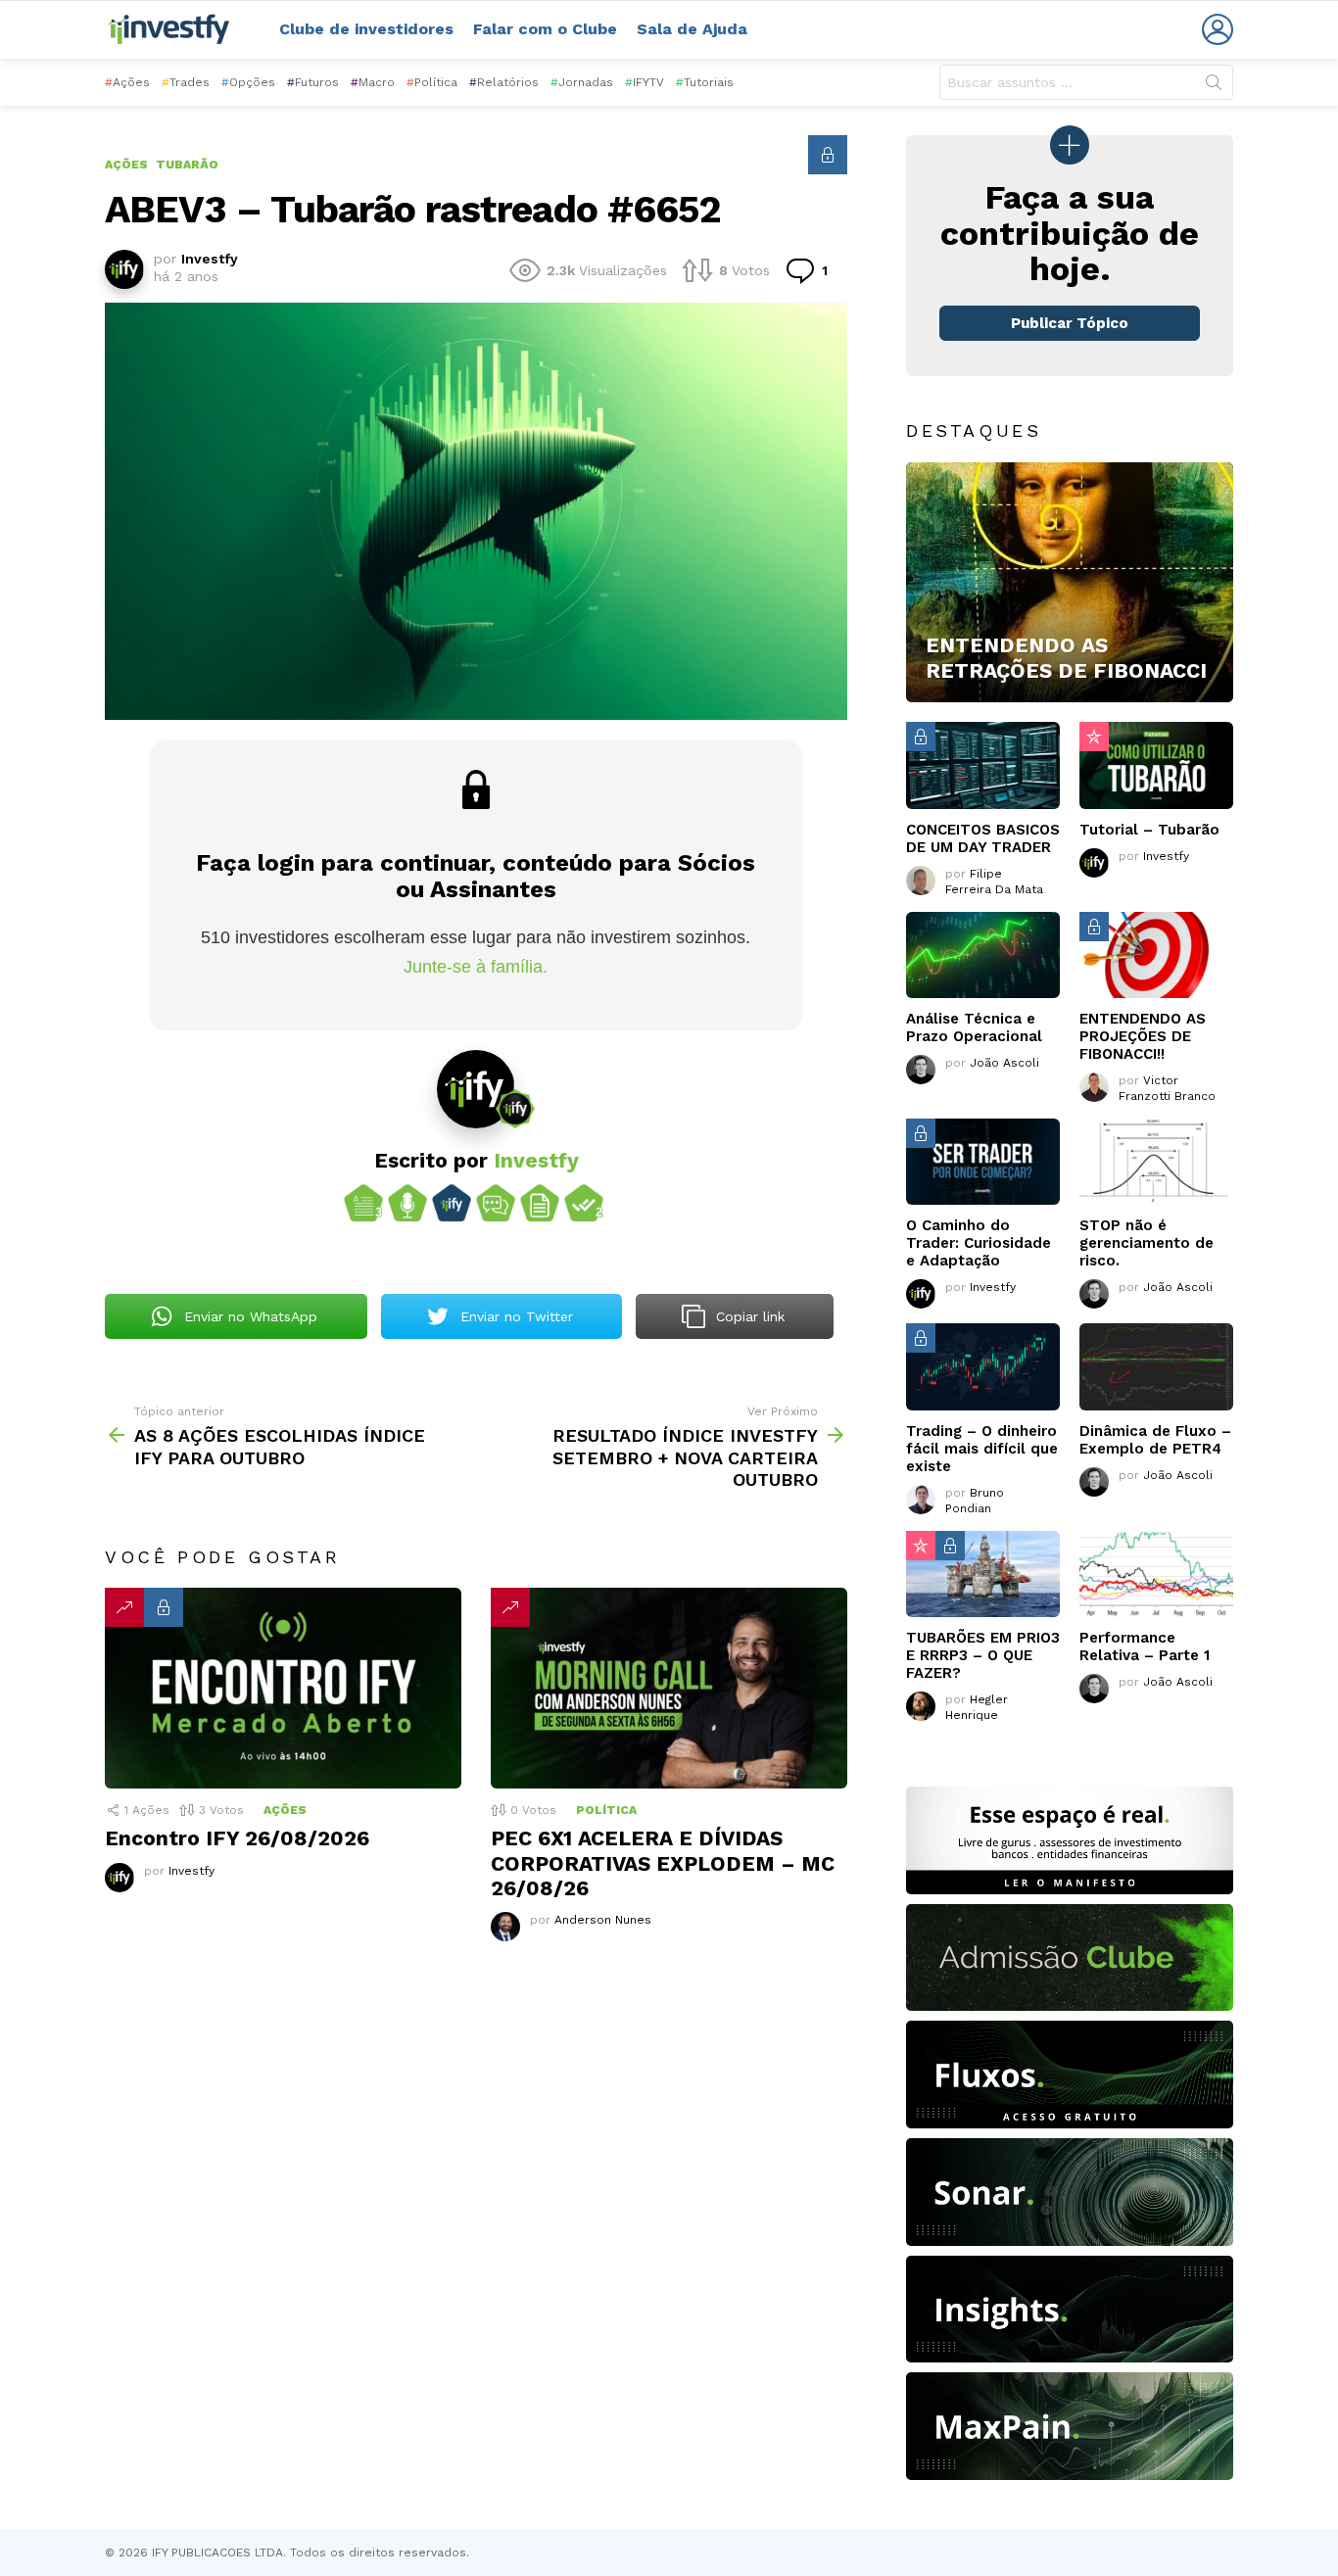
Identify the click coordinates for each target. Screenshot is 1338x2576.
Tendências (124, 1607)
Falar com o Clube (545, 29)
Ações (127, 82)
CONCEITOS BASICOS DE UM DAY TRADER (983, 838)
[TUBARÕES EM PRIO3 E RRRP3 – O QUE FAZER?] (983, 1574)
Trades (186, 82)
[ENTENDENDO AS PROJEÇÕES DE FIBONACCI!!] (1156, 955)
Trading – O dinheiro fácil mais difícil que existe (982, 1449)
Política (432, 82)
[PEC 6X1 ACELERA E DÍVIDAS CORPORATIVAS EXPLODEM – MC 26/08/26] (669, 1688)
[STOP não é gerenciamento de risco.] (1156, 1162)
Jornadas (582, 82)
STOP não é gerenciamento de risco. (1147, 1243)
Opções (248, 82)
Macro (373, 82)
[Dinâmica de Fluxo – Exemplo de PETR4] (1156, 1366)
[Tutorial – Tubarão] (1156, 765)
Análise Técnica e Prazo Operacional (974, 1027)
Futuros (313, 82)
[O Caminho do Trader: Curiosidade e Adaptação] (983, 1162)
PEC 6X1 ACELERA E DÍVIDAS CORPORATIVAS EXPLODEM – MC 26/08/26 (663, 1863)
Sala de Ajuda (692, 29)
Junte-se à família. (476, 967)
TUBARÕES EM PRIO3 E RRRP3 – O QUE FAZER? (983, 1655)
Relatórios (504, 82)
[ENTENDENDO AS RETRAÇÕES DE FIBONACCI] (1070, 583)
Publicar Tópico (1070, 323)
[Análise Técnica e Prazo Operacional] (983, 955)
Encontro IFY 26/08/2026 (237, 1838)
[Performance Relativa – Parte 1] (1156, 1574)
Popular (1094, 737)
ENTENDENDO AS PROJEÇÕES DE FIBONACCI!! (1143, 1036)
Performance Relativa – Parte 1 (1145, 1646)
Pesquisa (1214, 86)
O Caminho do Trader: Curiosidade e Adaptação (979, 1243)
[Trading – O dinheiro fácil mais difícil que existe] (983, 1366)
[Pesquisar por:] (1086, 82)
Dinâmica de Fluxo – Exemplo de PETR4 (1155, 1440)
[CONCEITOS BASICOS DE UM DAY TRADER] (983, 765)
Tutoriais (705, 82)
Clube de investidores (366, 29)
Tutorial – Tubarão (1149, 830)
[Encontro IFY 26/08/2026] (283, 1688)
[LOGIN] (1218, 29)
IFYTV (645, 82)
